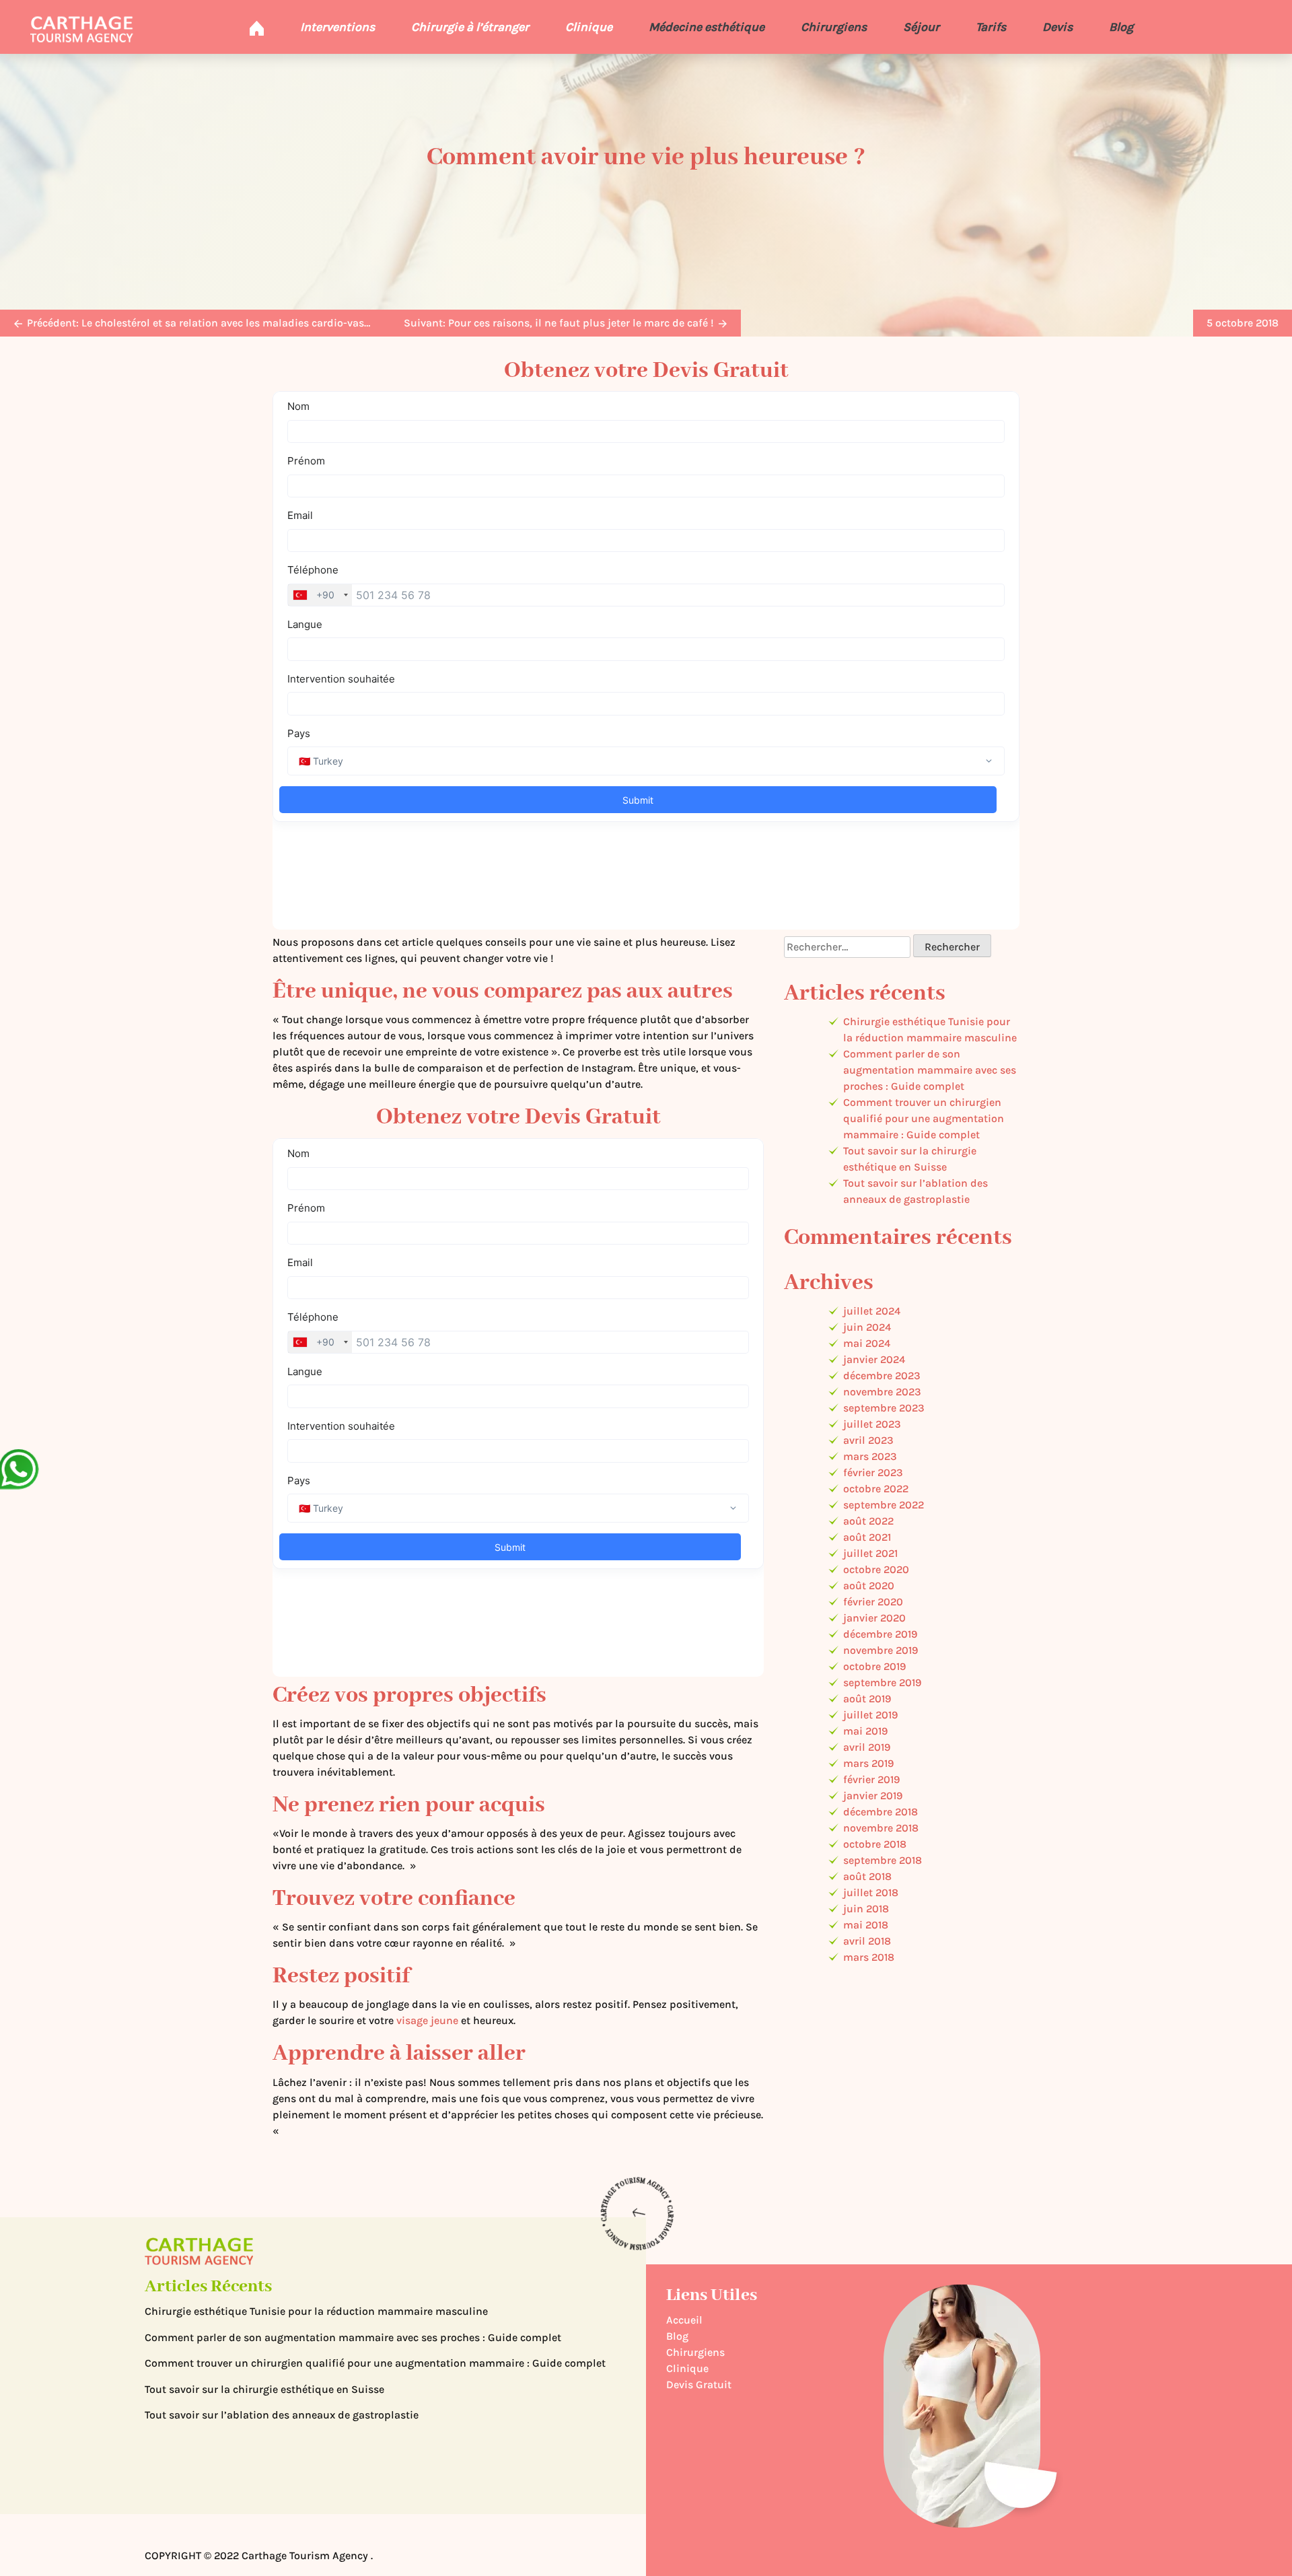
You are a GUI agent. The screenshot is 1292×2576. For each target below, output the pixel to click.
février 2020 (873, 1602)
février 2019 (871, 1779)
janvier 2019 (873, 1796)
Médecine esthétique (707, 27)
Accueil (684, 2320)
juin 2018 (866, 1909)
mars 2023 (870, 1456)
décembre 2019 (880, 1634)
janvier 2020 (874, 1618)
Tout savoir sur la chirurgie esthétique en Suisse (264, 2389)
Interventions (337, 27)
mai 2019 (865, 1731)
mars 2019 (868, 1763)
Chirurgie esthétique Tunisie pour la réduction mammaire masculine (316, 2311)
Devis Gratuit (699, 2384)
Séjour (921, 27)
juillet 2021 (870, 1553)
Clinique (589, 27)
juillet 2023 (872, 1424)
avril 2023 (868, 1440)
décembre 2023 (882, 1376)
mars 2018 (869, 1957)
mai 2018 (866, 1925)
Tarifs (991, 27)
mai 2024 (867, 1343)
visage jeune (427, 2020)
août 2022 (868, 1521)
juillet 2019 (870, 1715)
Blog (1121, 27)
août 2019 (867, 1699)
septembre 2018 (883, 1860)
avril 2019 (867, 1747)
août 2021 (867, 1537)
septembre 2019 (882, 1682)
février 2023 (873, 1472)
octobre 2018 (875, 1844)
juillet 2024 (872, 1311)
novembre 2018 (881, 1828)
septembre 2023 (884, 1408)
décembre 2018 (881, 1812)
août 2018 (867, 1876)
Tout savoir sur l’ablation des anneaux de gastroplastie (282, 2415)
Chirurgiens (834, 27)
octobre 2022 (876, 1489)
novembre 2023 (882, 1392)
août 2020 (869, 1586)
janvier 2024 (874, 1359)
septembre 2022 (884, 1505)
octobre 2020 (876, 1569)
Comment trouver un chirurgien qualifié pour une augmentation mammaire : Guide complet (924, 1118)
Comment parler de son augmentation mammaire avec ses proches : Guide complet (930, 1070)
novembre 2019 (881, 1650)
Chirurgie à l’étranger (470, 27)
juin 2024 (867, 1327)
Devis (1057, 27)
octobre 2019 (874, 1666)
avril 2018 (867, 1941)
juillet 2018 (871, 1892)
